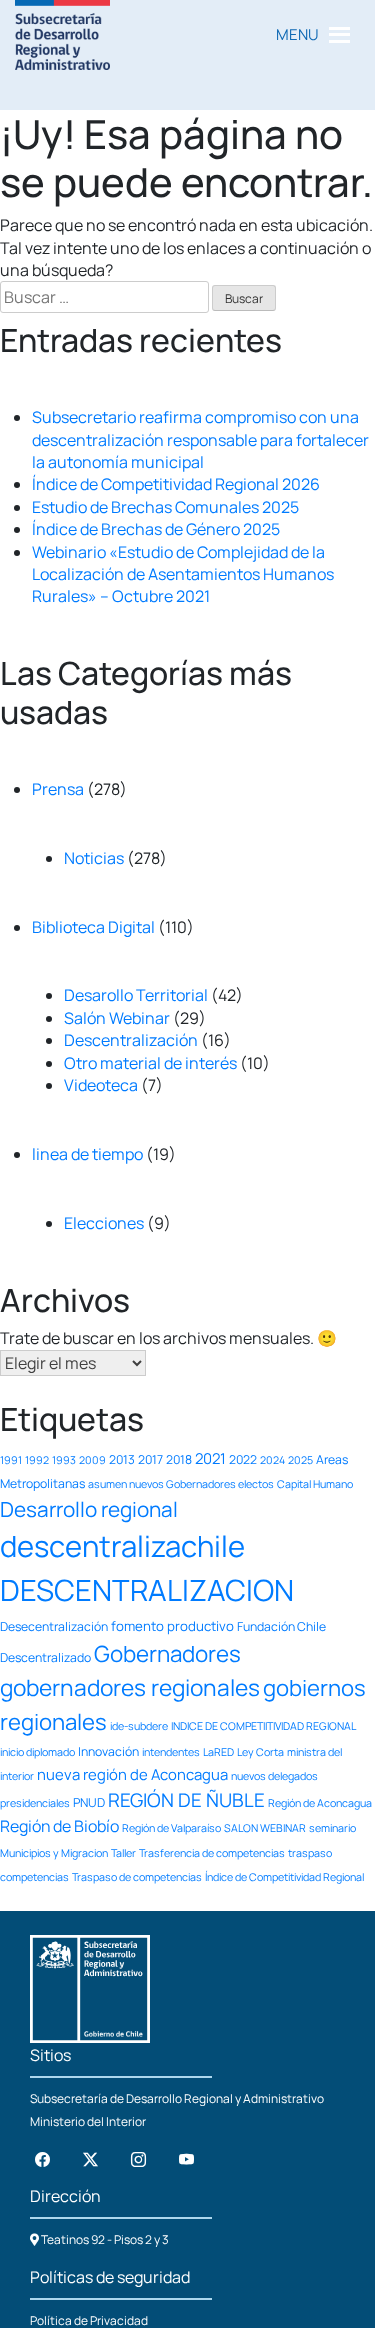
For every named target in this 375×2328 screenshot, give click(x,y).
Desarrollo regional (89, 1509)
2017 (150, 1459)
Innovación (108, 1751)
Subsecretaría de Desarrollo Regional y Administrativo (177, 2098)
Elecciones (104, 1223)
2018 (179, 1459)
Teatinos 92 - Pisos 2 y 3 (104, 2239)
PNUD (89, 1802)
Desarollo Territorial (136, 995)
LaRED (218, 1752)
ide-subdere (139, 1726)
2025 (300, 1460)
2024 (272, 1460)
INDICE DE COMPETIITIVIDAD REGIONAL (263, 1726)
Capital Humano (315, 1484)
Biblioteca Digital (93, 927)
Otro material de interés (150, 1063)
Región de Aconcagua (320, 1803)
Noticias (94, 858)
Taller (123, 1853)
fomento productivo (172, 1626)
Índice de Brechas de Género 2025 (156, 529)
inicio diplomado (37, 1752)
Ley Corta (260, 1752)
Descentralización (131, 1040)
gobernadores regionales (130, 1687)
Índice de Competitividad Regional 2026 (176, 484)
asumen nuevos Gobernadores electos (181, 1484)
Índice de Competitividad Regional (284, 1877)
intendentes (171, 1752)
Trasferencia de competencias (212, 1853)
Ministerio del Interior (88, 2121)
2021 (210, 1458)
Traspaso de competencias (137, 1877)
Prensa (58, 789)
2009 (92, 1460)
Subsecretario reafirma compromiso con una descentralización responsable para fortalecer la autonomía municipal (200, 439)
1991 (11, 1460)
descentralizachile (122, 1546)
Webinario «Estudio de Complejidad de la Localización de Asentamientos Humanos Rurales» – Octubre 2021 (183, 574)
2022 (243, 1459)
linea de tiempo (87, 1154)
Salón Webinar (117, 1018)
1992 (37, 1460)
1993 (64, 1460)
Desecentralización (54, 1626)
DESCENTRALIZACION (147, 1590)
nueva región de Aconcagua (132, 1774)
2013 (122, 1459)
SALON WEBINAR (265, 1828)
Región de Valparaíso (171, 1828)
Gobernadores (167, 1653)
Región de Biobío (59, 1826)
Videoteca (101, 1085)
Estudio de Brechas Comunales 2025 (165, 507)
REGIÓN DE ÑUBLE (186, 1800)
